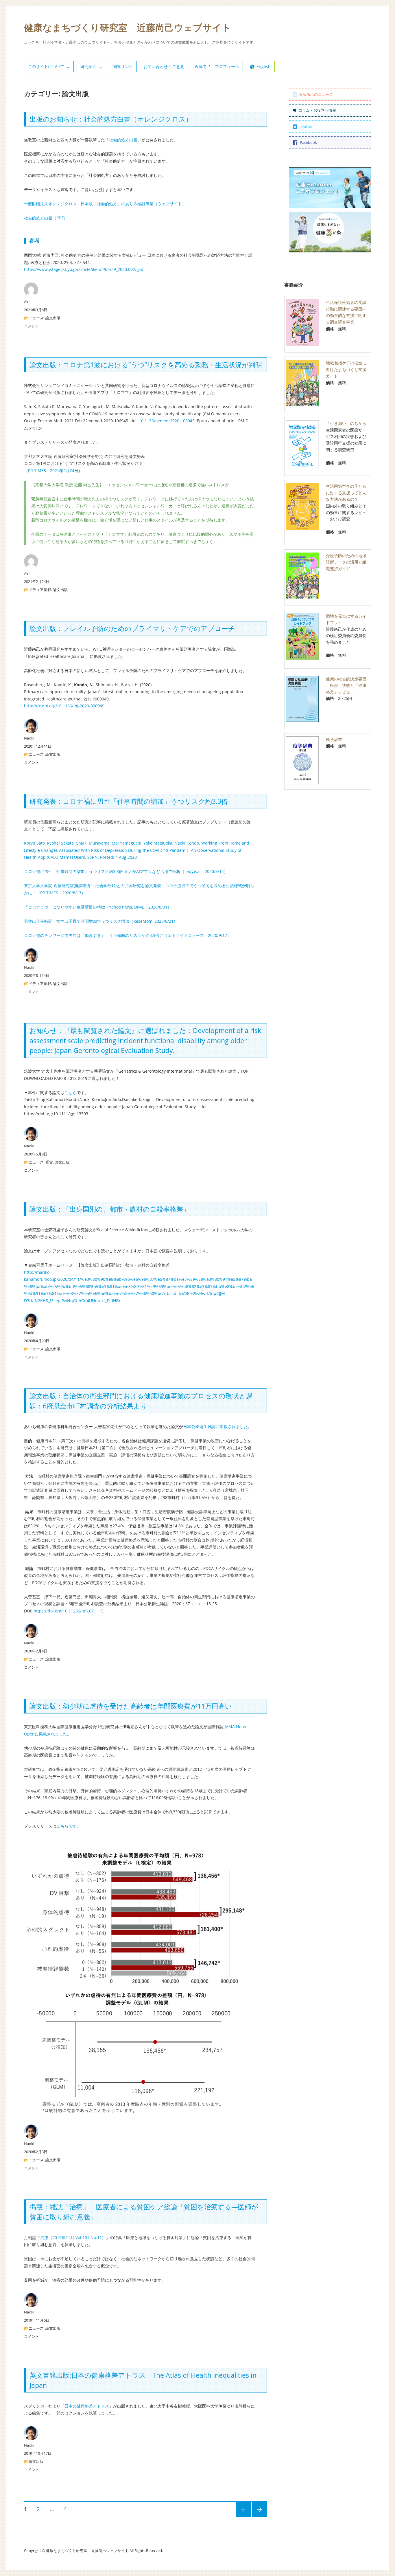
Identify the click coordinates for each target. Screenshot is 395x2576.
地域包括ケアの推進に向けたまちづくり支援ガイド (346, 369)
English (264, 66)
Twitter (306, 126)
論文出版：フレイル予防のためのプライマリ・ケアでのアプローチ (132, 628)
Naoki (29, 738)
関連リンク (123, 66)
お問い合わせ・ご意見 (164, 66)
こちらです (67, 1826)
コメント (32, 326)
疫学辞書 (334, 739)
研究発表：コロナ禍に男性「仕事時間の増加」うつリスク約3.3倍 (129, 801)
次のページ (258, 2517)
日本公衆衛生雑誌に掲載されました (215, 1426)
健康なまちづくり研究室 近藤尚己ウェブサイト (128, 27)
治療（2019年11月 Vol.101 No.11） (73, 2238)
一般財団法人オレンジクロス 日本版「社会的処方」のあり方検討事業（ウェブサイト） (105, 204)
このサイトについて (46, 66)
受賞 (49, 1162)
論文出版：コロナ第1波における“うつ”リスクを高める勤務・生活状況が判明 (146, 365)
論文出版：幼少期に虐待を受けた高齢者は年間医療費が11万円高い (131, 1706)
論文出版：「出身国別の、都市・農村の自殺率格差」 (110, 1209)
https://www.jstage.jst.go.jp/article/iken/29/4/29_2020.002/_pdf (84, 269)
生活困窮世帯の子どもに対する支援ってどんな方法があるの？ (346, 493)
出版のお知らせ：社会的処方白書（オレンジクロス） (111, 119)
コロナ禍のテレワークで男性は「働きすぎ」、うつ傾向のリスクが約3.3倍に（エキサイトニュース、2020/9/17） (128, 935)
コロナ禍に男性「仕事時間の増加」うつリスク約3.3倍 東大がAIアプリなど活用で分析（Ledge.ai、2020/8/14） (126, 871)
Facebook (309, 142)
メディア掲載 (40, 590)
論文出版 (53, 318)
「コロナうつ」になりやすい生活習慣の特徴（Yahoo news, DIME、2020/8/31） (98, 907)
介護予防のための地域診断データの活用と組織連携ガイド (346, 562)
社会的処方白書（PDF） (46, 218)
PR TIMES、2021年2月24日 (53, 470)
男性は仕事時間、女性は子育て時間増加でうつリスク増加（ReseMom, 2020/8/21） (101, 921)
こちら (71, 1092)
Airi (27, 302)
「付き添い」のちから (346, 423)
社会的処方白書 (123, 140)
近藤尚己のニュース (316, 94)
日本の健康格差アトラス (87, 2406)
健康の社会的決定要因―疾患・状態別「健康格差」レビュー (346, 685)
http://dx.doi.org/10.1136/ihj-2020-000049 (64, 706)
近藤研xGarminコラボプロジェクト (318, 188)
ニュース (36, 318)
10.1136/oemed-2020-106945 (167, 421)
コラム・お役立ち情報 (317, 110)
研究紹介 (88, 66)
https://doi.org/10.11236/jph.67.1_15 (69, 1611)
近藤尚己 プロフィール (217, 66)
